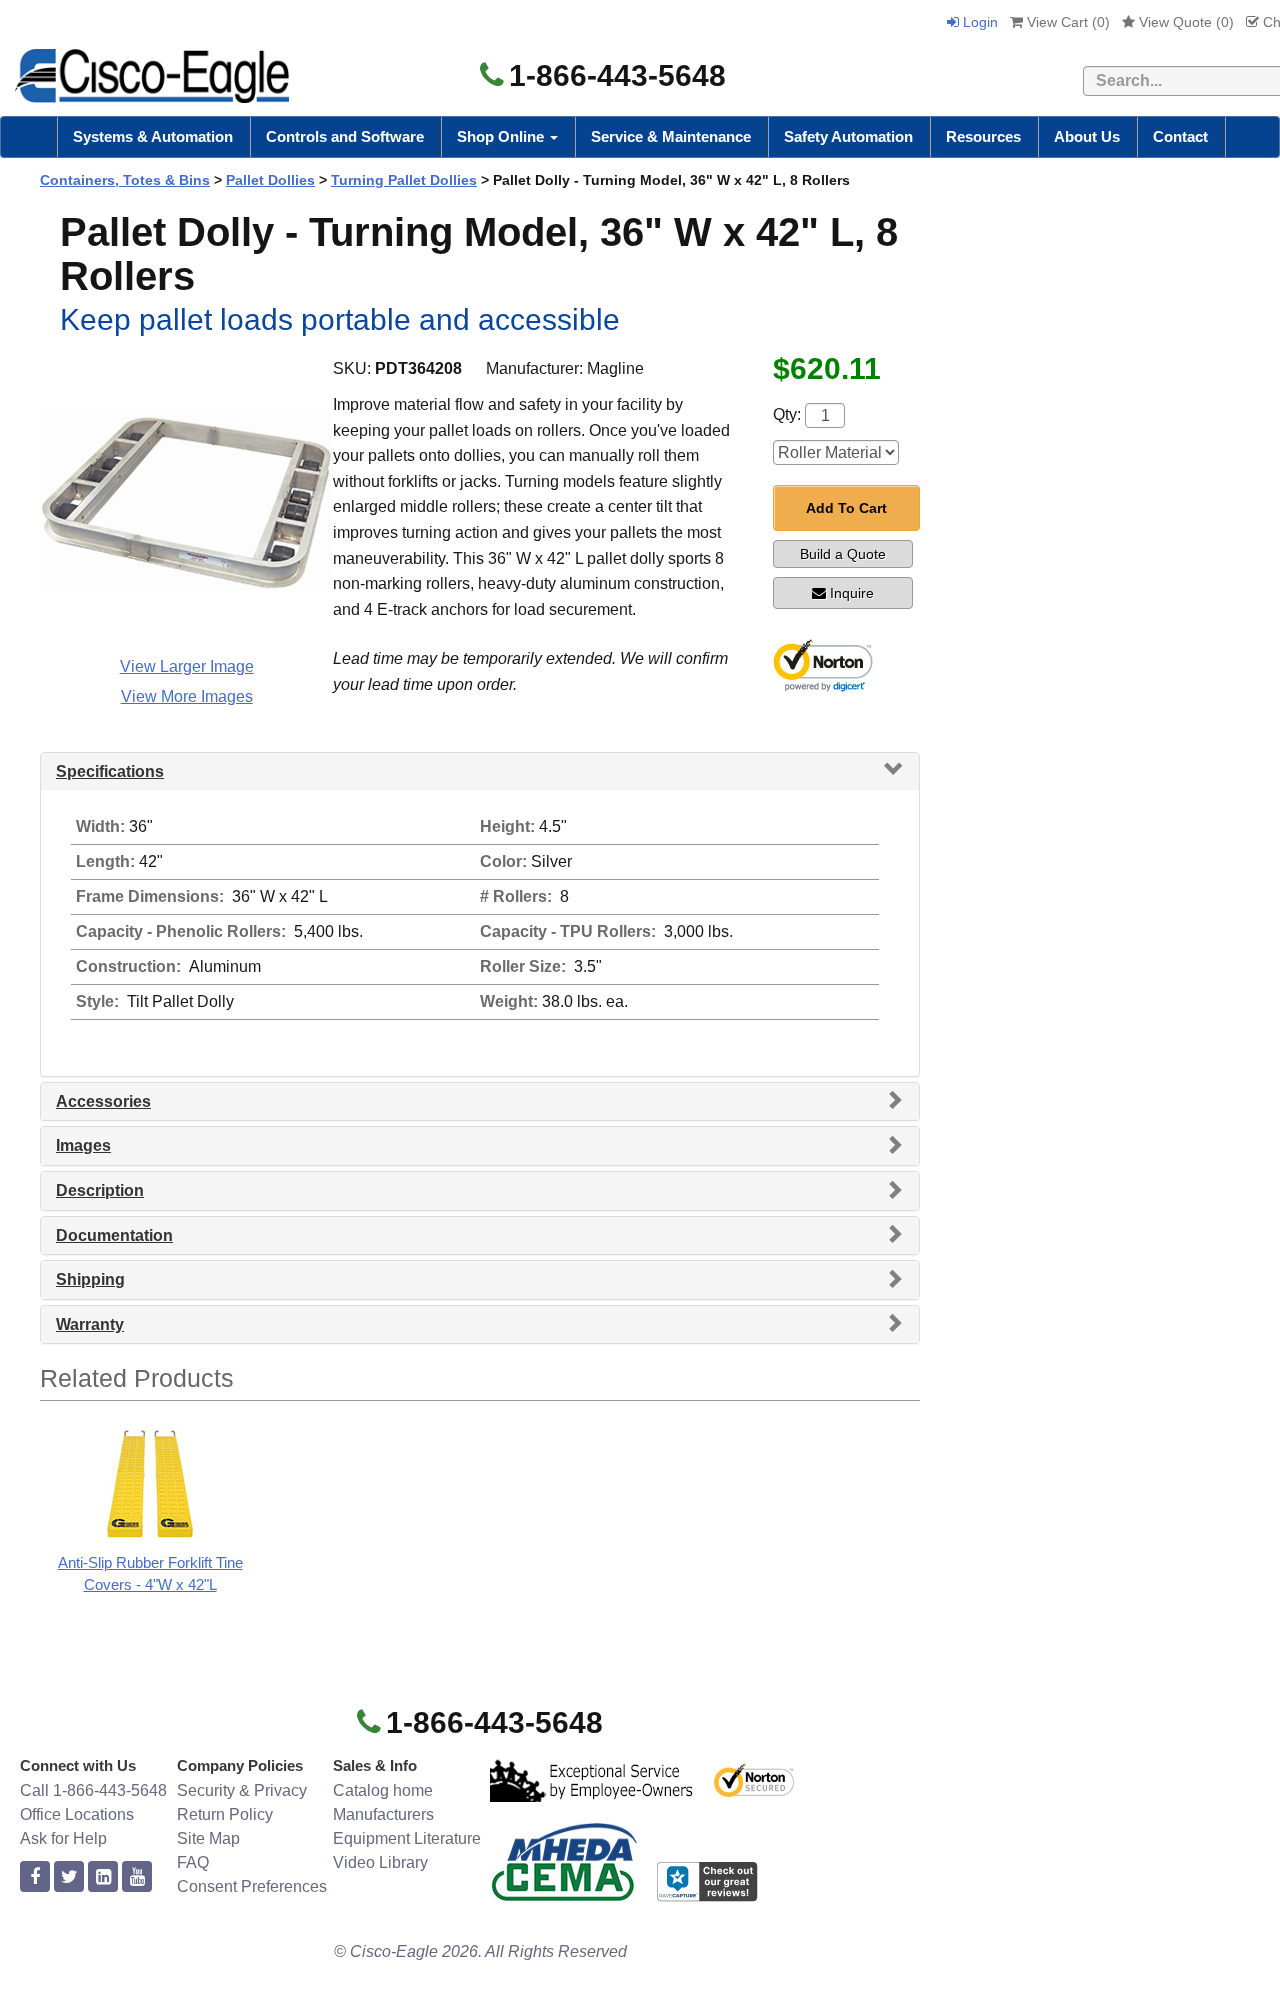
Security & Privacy (242, 1790)
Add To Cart (846, 508)
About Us (1087, 136)
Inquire (852, 593)
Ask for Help (63, 1838)
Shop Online (502, 136)
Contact (1180, 136)
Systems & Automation (153, 136)
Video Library (380, 1862)
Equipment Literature (407, 1838)
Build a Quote (843, 554)
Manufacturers (383, 1814)
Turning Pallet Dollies (404, 180)
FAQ (193, 1862)
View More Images (187, 696)
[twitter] (69, 1877)
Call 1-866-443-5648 (93, 1790)
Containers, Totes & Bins (125, 180)
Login (978, 22)
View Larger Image (187, 666)
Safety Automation (848, 136)
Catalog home (383, 1790)
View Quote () (1184, 22)
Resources (983, 136)
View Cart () (1066, 22)
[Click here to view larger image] (186, 502)
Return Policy (225, 1814)
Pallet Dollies (270, 180)
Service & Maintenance (671, 136)
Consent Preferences (252, 1886)
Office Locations (77, 1814)
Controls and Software (345, 136)
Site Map (208, 1838)
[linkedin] (103, 1877)
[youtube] (137, 1877)
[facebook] (35, 1877)
